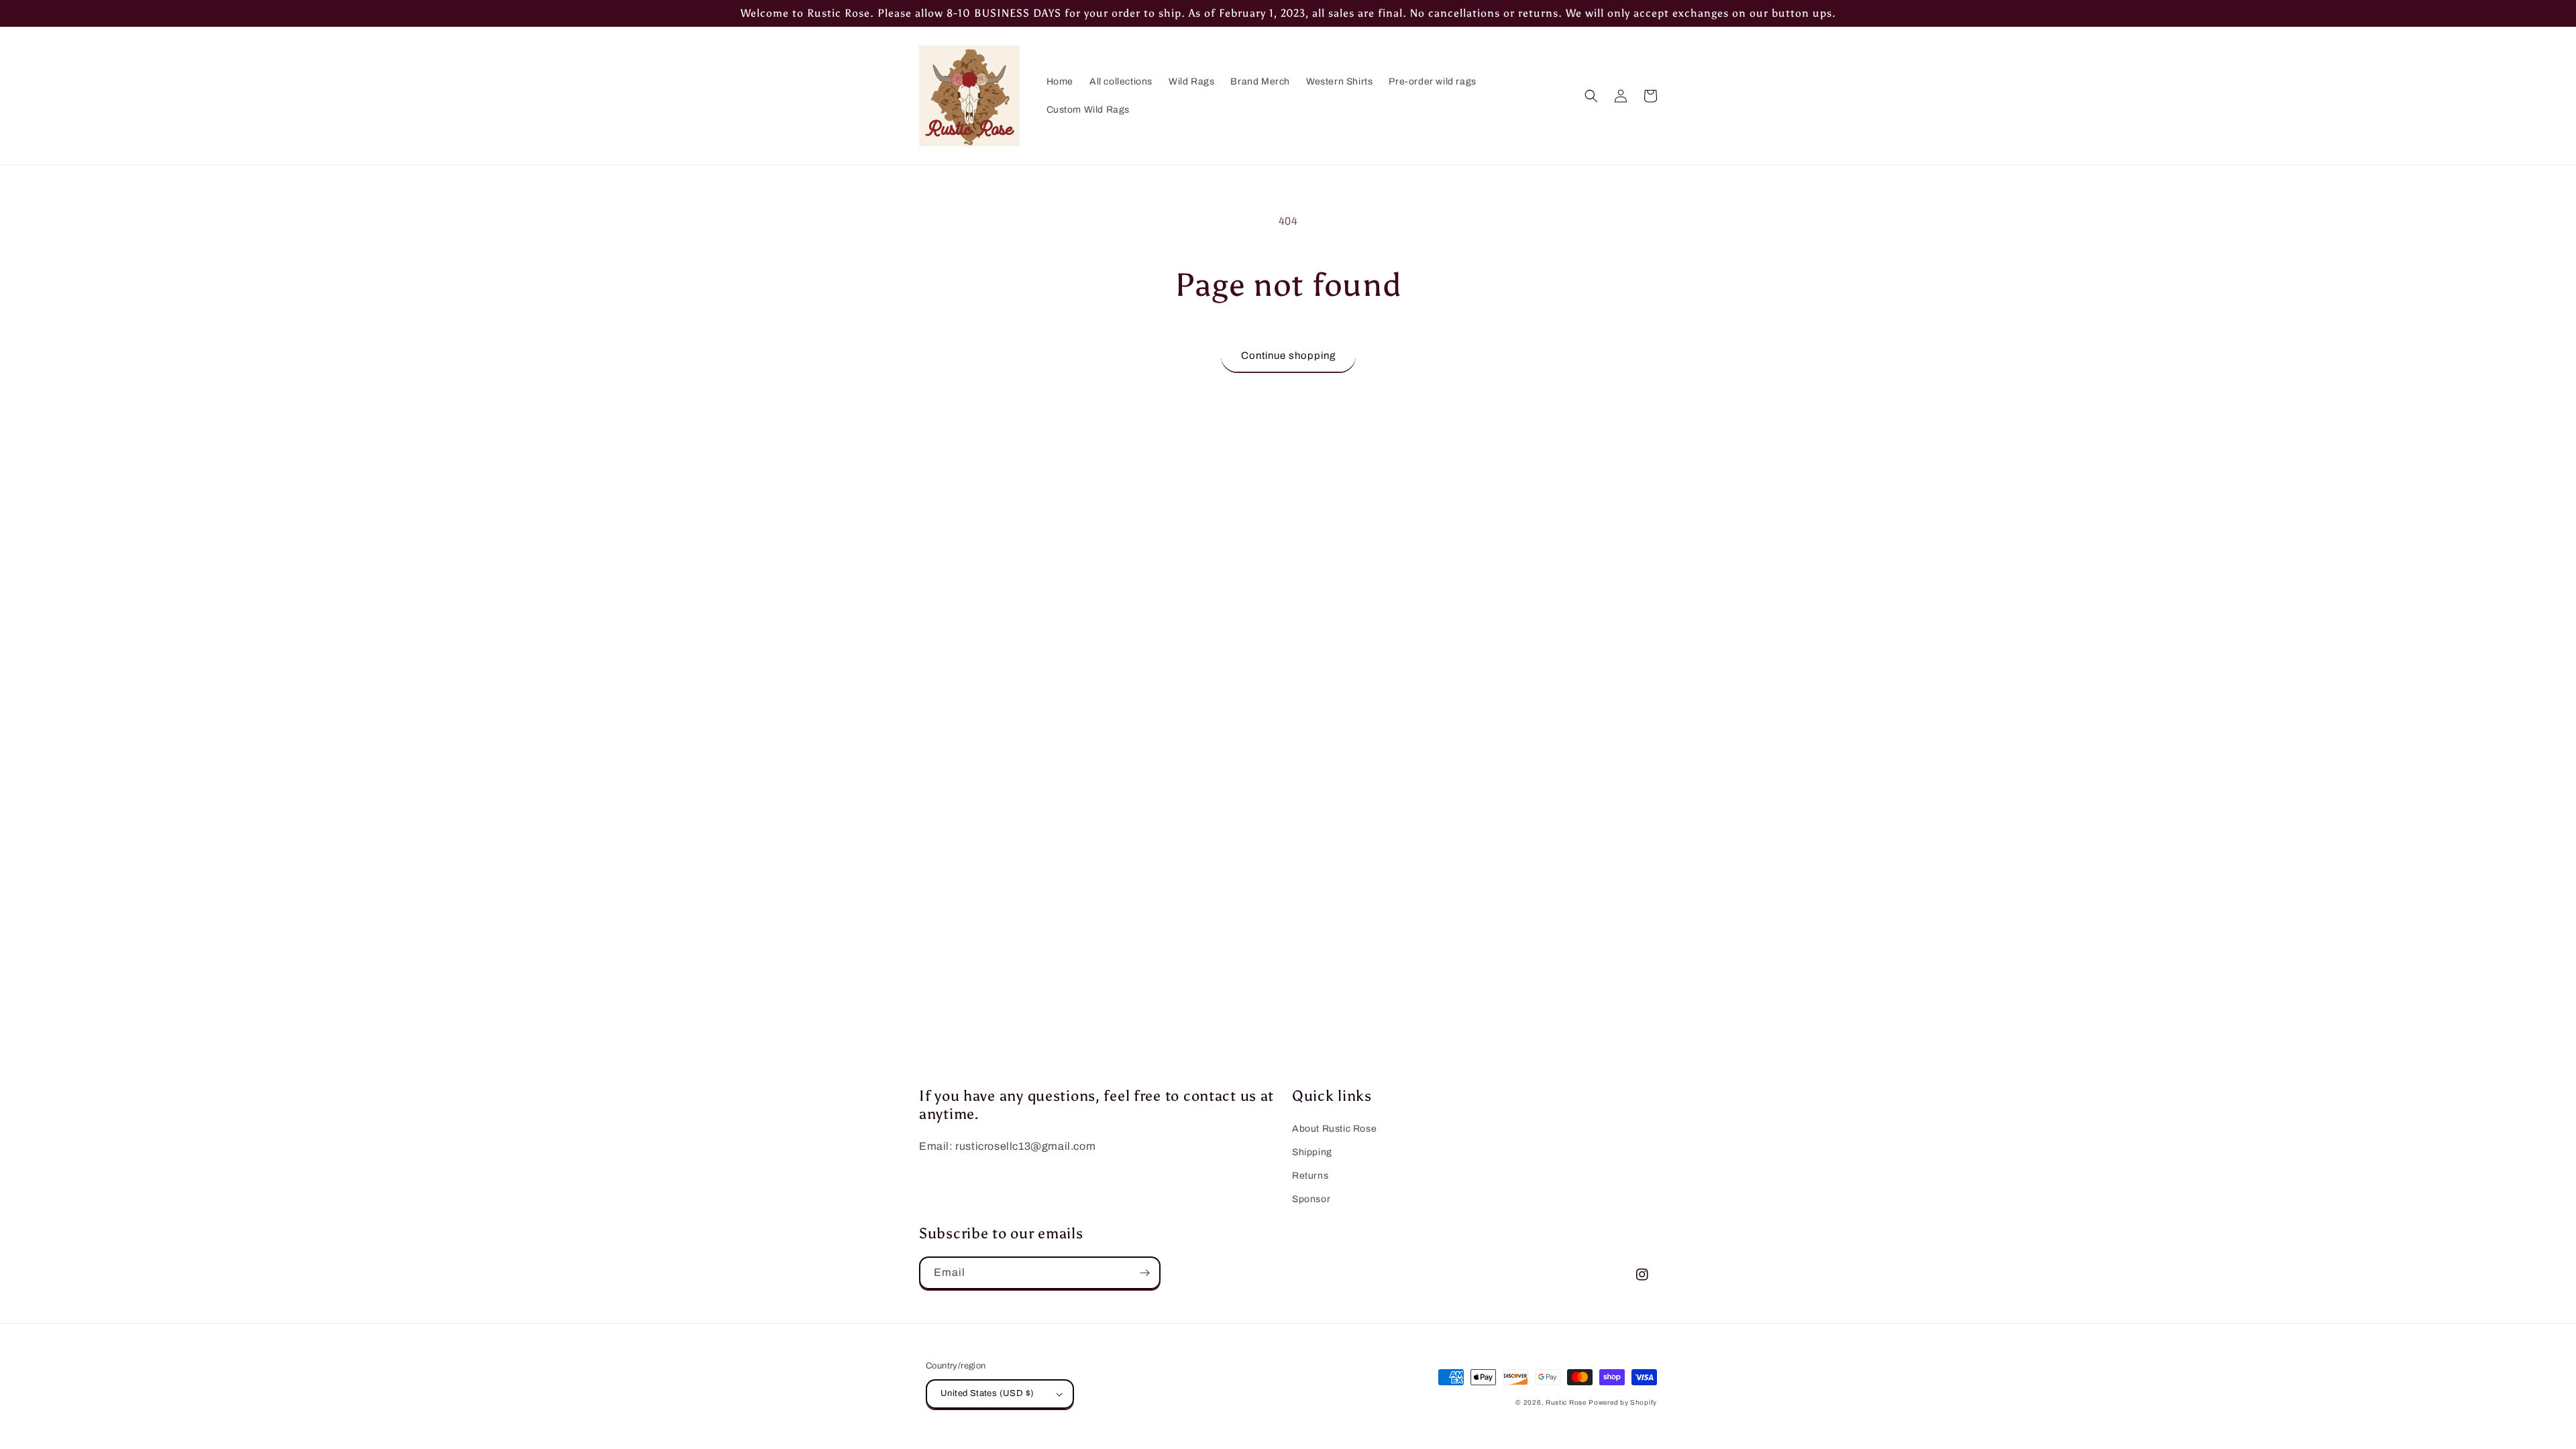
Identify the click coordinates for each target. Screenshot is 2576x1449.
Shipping (1312, 1152)
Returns (1310, 1176)
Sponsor (1311, 1199)
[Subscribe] (1144, 1273)
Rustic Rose (1566, 1402)
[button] (1591, 96)
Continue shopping (1288, 356)
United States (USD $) (987, 1393)
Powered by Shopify (1623, 1402)
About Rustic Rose (1334, 1129)
